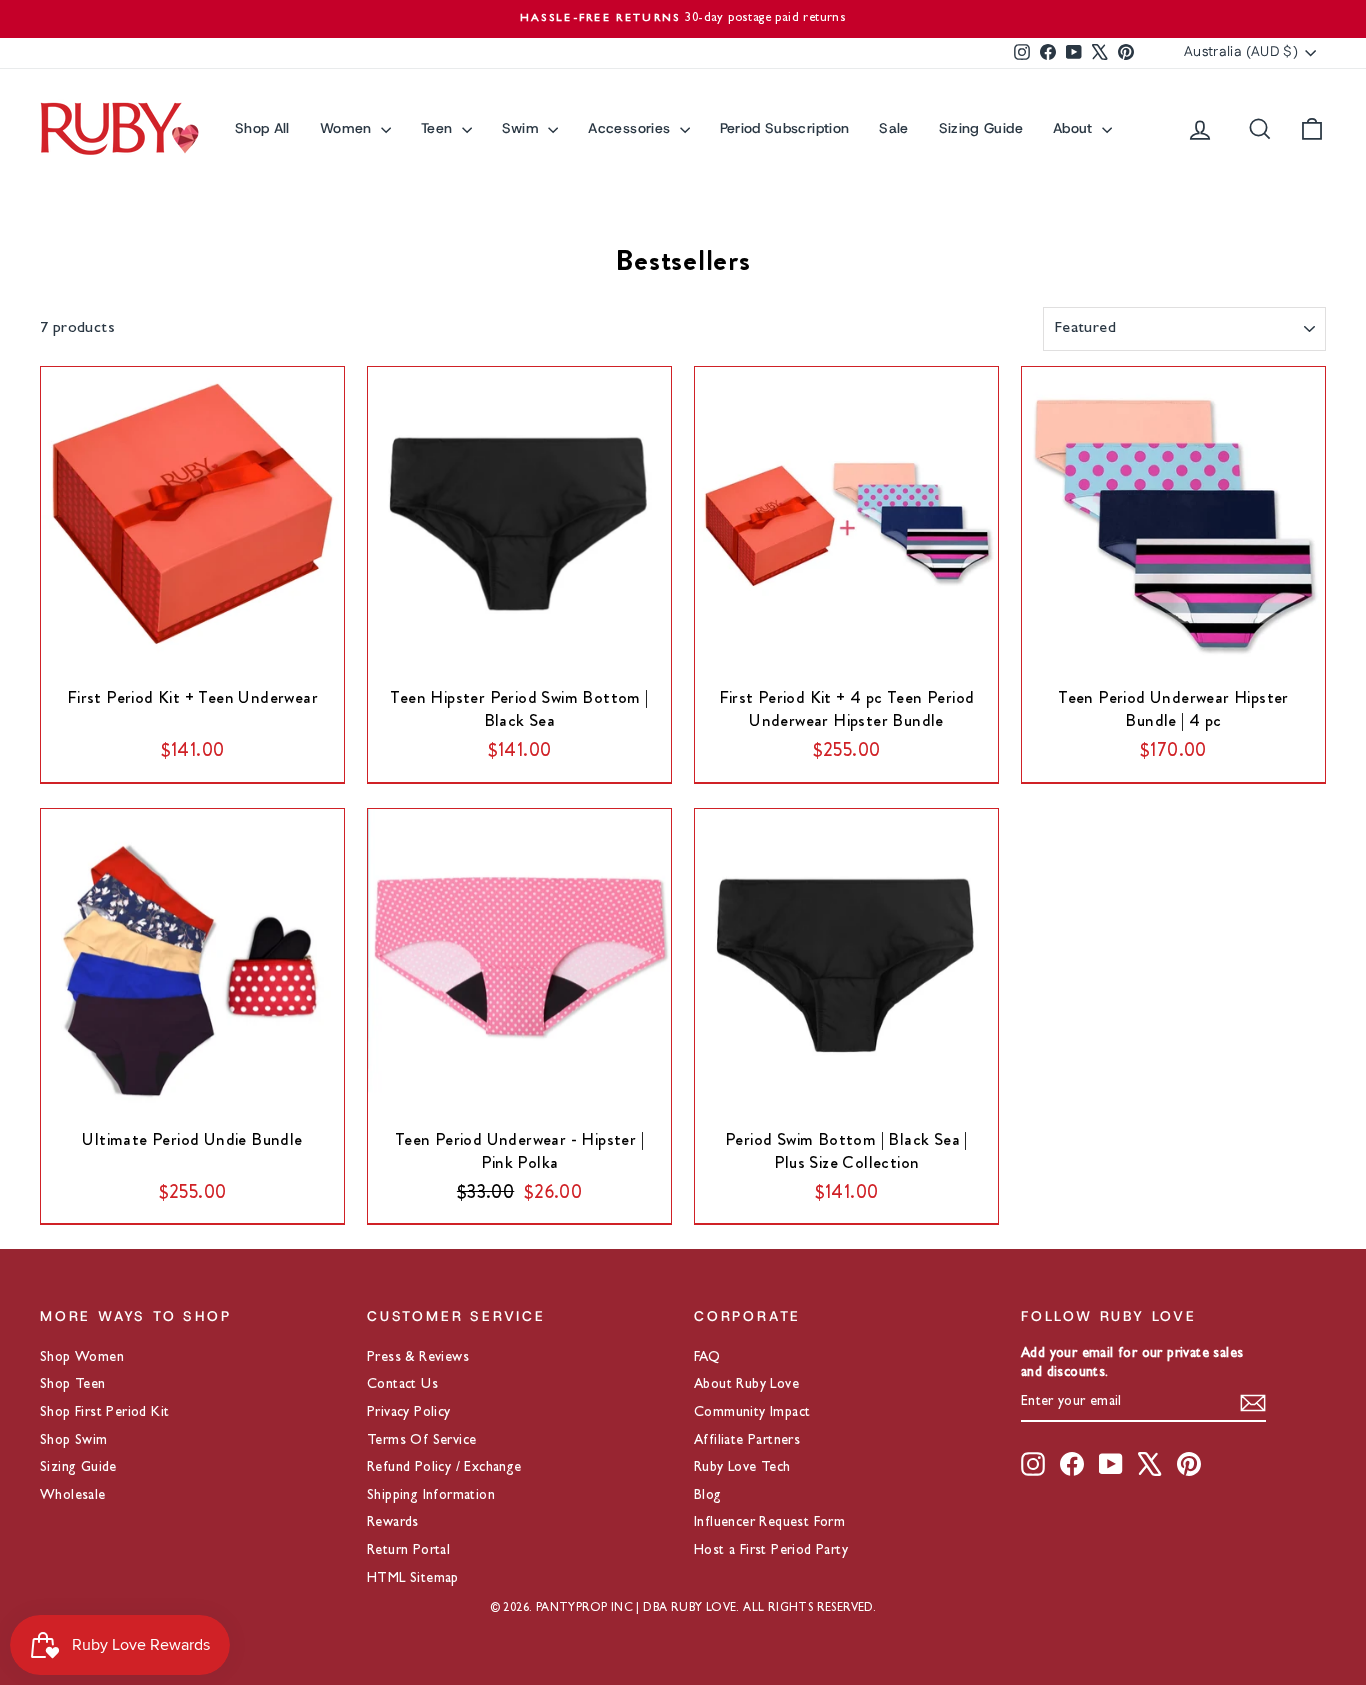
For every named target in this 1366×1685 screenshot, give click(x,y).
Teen (439, 128)
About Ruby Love (746, 1385)
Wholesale (73, 1496)
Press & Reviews (418, 1358)
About (1075, 128)
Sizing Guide (981, 128)
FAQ (707, 1358)
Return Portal (408, 1551)
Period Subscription (785, 128)
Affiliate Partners (747, 1441)
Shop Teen (73, 1385)
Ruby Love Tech (742, 1468)
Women (348, 128)
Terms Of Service (421, 1441)
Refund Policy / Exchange (444, 1468)
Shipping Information (431, 1496)
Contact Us (402, 1385)
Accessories (631, 128)
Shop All (262, 128)
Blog (708, 1496)
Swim (523, 128)
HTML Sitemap (413, 1579)
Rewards (393, 1523)
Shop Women (82, 1358)
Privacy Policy (409, 1413)
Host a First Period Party (771, 1551)
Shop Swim (74, 1441)
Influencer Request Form (769, 1523)
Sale (893, 128)
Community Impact (752, 1413)
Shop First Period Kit (104, 1413)
